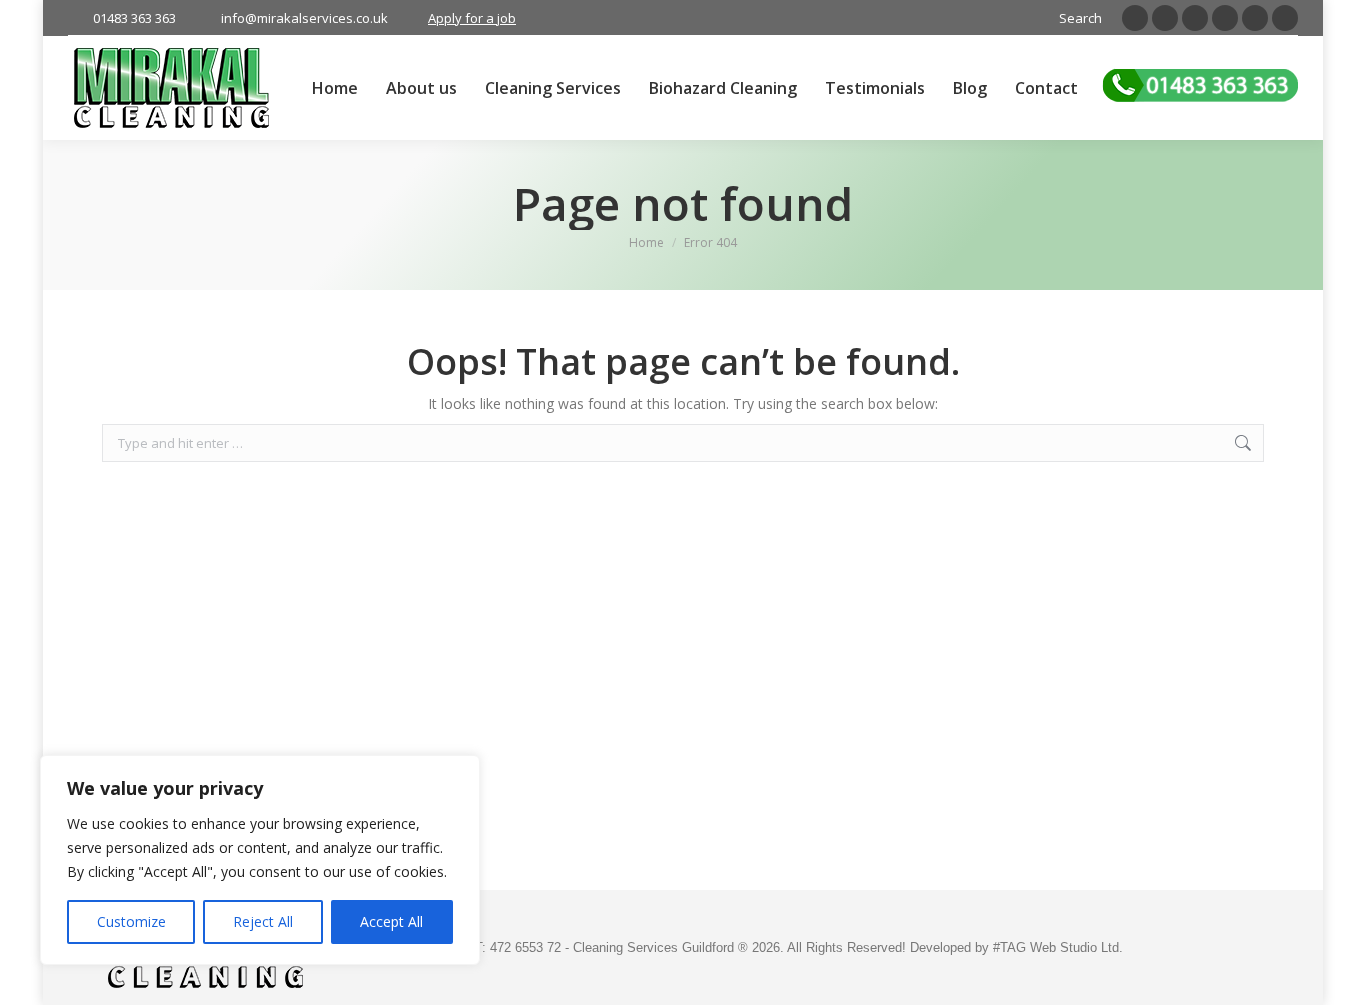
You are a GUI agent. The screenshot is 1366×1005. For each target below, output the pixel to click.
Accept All (391, 921)
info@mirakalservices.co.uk (304, 18)
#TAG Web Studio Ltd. (1058, 947)
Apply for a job (472, 18)
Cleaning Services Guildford (655, 947)
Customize (131, 921)
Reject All (263, 921)
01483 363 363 (134, 18)
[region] (260, 860)
